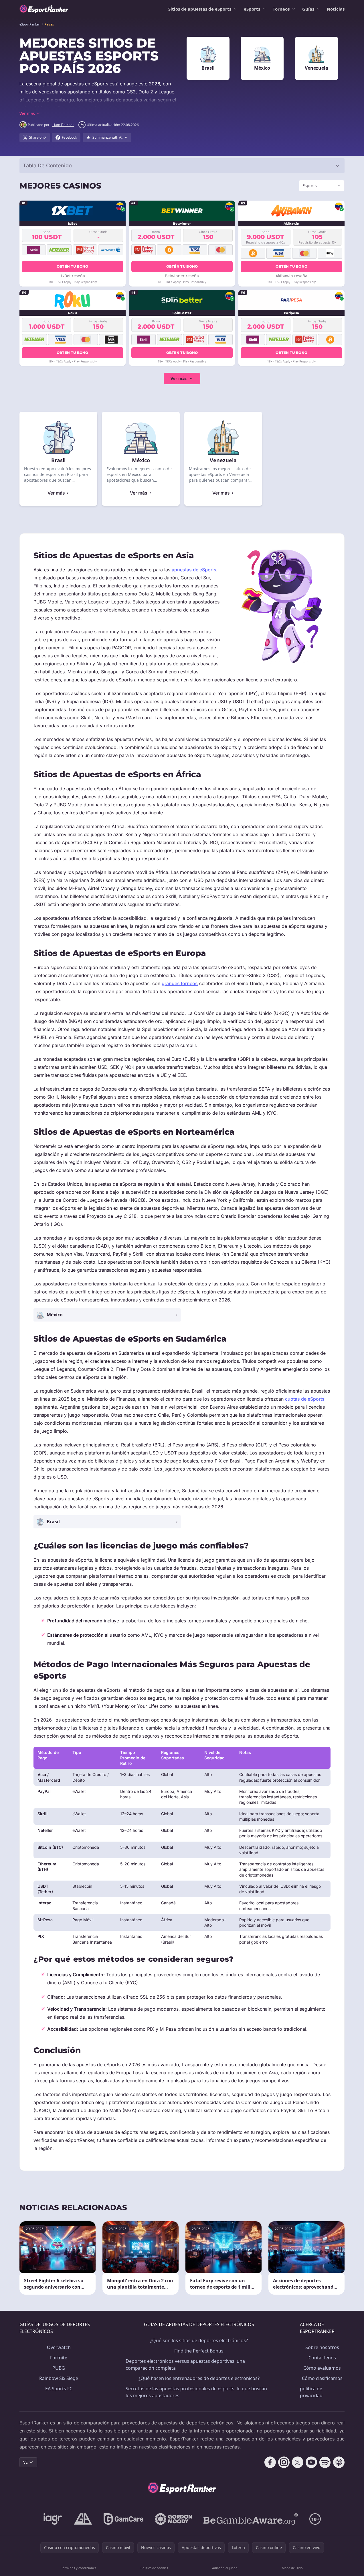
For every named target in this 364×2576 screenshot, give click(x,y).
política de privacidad (311, 2392)
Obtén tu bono (73, 266)
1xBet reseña (73, 276)
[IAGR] (53, 2519)
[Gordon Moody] (173, 2519)
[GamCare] (123, 2519)
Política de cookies (154, 2568)
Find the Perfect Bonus (199, 2351)
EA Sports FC (59, 2389)
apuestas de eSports (194, 570)
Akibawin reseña (291, 276)
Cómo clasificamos (322, 2378)
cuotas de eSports (305, 1399)
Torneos (281, 9)
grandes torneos (180, 983)
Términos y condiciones (79, 2568)
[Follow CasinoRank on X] (298, 2462)
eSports (252, 9)
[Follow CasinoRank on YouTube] (311, 2462)
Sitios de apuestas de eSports (200, 9)
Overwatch (59, 2347)
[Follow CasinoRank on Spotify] (325, 2462)
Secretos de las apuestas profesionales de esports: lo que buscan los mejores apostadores (196, 2392)
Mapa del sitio (292, 2568)
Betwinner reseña (182, 276)
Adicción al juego (225, 2568)
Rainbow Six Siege (59, 2378)
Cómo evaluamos (322, 2368)
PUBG (59, 2368)
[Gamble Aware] (251, 2519)
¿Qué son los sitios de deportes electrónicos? (199, 2340)
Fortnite (59, 2358)
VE (25, 2462)
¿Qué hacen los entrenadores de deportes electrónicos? (199, 2378)
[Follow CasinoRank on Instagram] (284, 2462)
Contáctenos (322, 2358)
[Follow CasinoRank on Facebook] (270, 2462)
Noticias (336, 9)
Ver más (179, 378)
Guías (308, 9)
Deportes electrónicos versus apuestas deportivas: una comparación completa (185, 2365)
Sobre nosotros (322, 2347)
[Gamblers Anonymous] (83, 2519)
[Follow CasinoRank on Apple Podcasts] (339, 2462)
